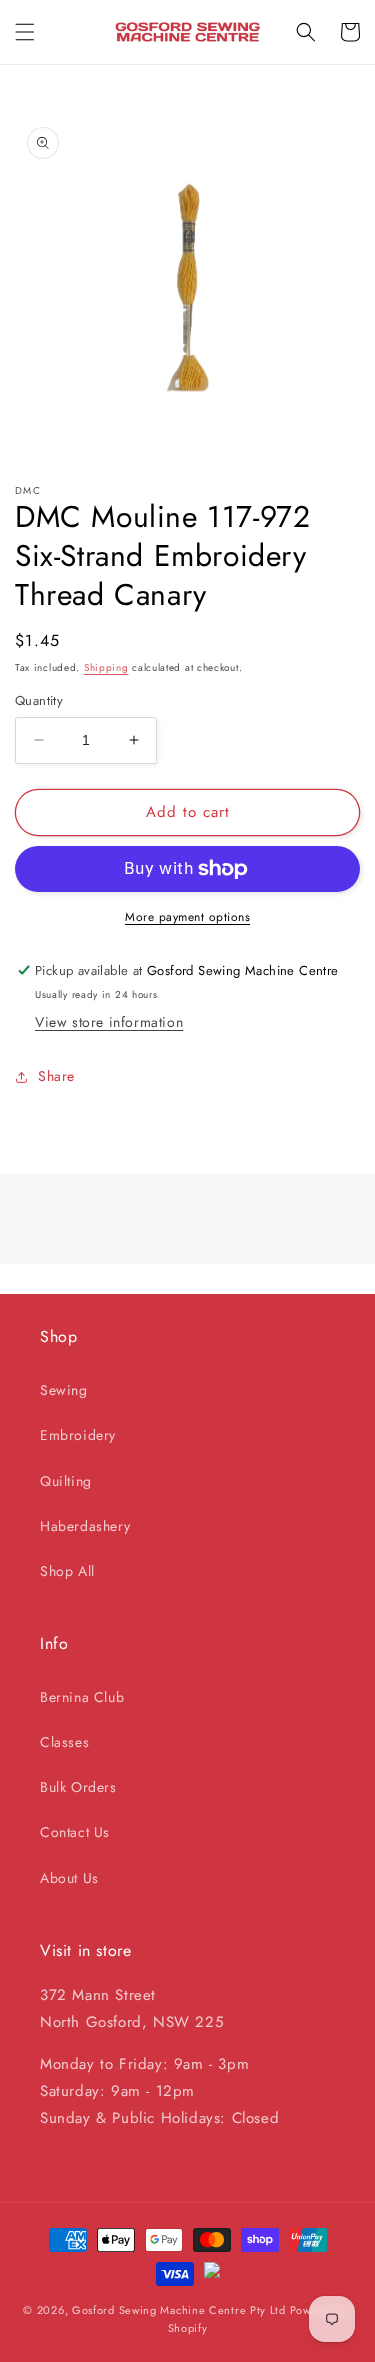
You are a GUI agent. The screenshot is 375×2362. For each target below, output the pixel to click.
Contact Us (75, 1832)
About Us (69, 1878)
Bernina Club (82, 1697)
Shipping (106, 667)
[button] (25, 32)
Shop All (67, 1571)
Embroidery (78, 1435)
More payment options (187, 917)
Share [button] (56, 1076)
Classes (64, 1742)
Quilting (66, 1481)
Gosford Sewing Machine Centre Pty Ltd (179, 2310)
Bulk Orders (78, 1787)
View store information (109, 1022)
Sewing (64, 1390)
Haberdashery (85, 1526)
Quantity (39, 700)
